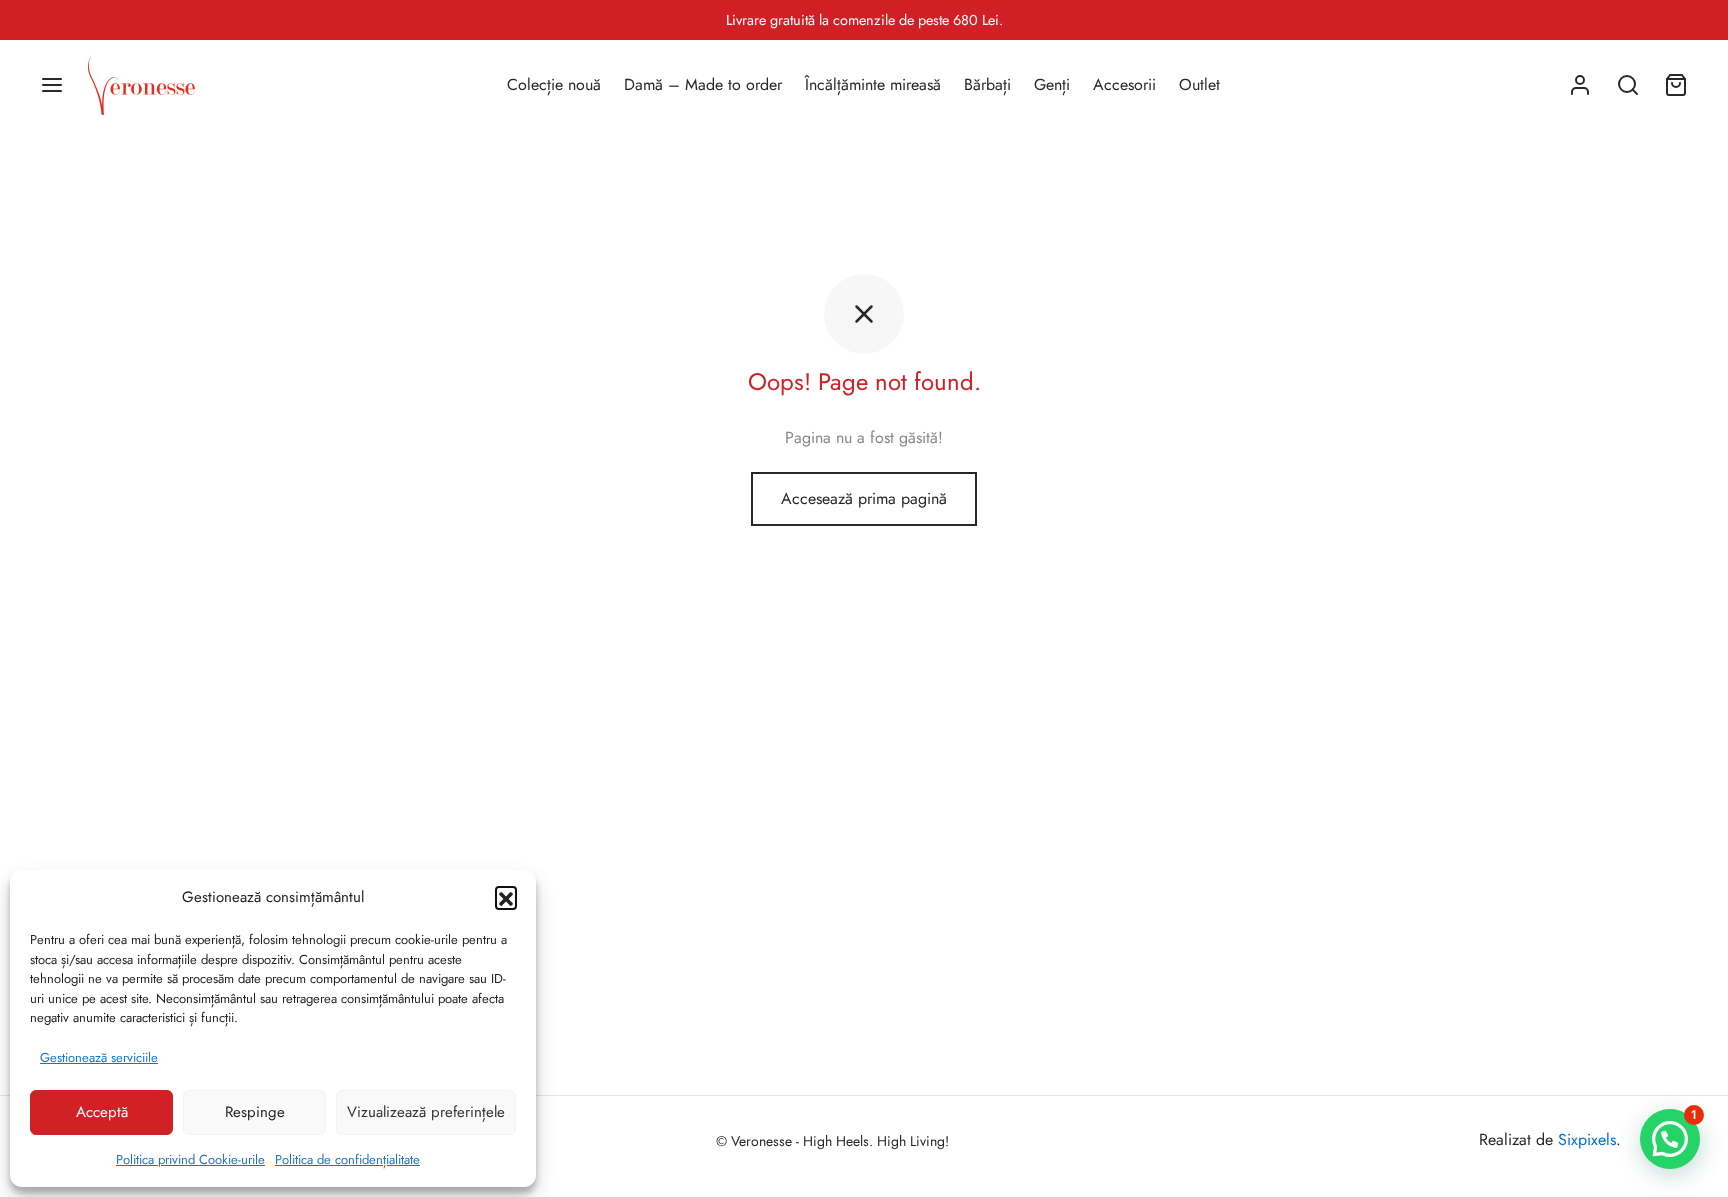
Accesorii (1124, 84)
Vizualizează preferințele (426, 1112)
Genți (1052, 84)
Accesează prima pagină (864, 498)
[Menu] (52, 85)
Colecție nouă (554, 84)
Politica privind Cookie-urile (190, 1159)
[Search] (1628, 85)
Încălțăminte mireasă (873, 84)
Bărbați (987, 84)
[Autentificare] (1580, 85)
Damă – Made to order (703, 84)
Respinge (255, 1112)
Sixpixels (1587, 1139)
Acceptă (102, 1112)
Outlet (1199, 84)
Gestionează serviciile (99, 1057)
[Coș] (1676, 85)
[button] (506, 897)
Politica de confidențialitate (347, 1159)
